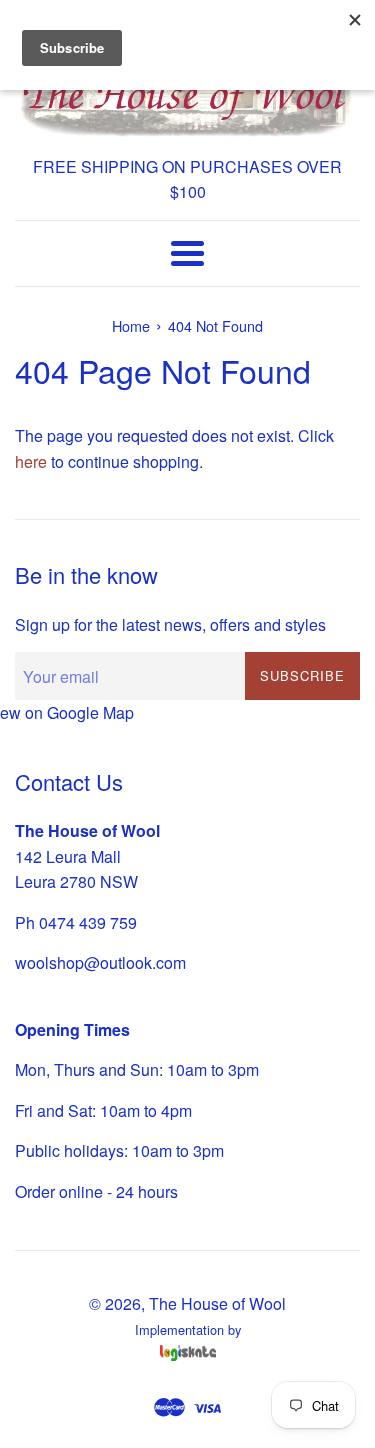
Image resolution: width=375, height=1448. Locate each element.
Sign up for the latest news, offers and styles (170, 624)
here (31, 461)
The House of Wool (217, 1303)
